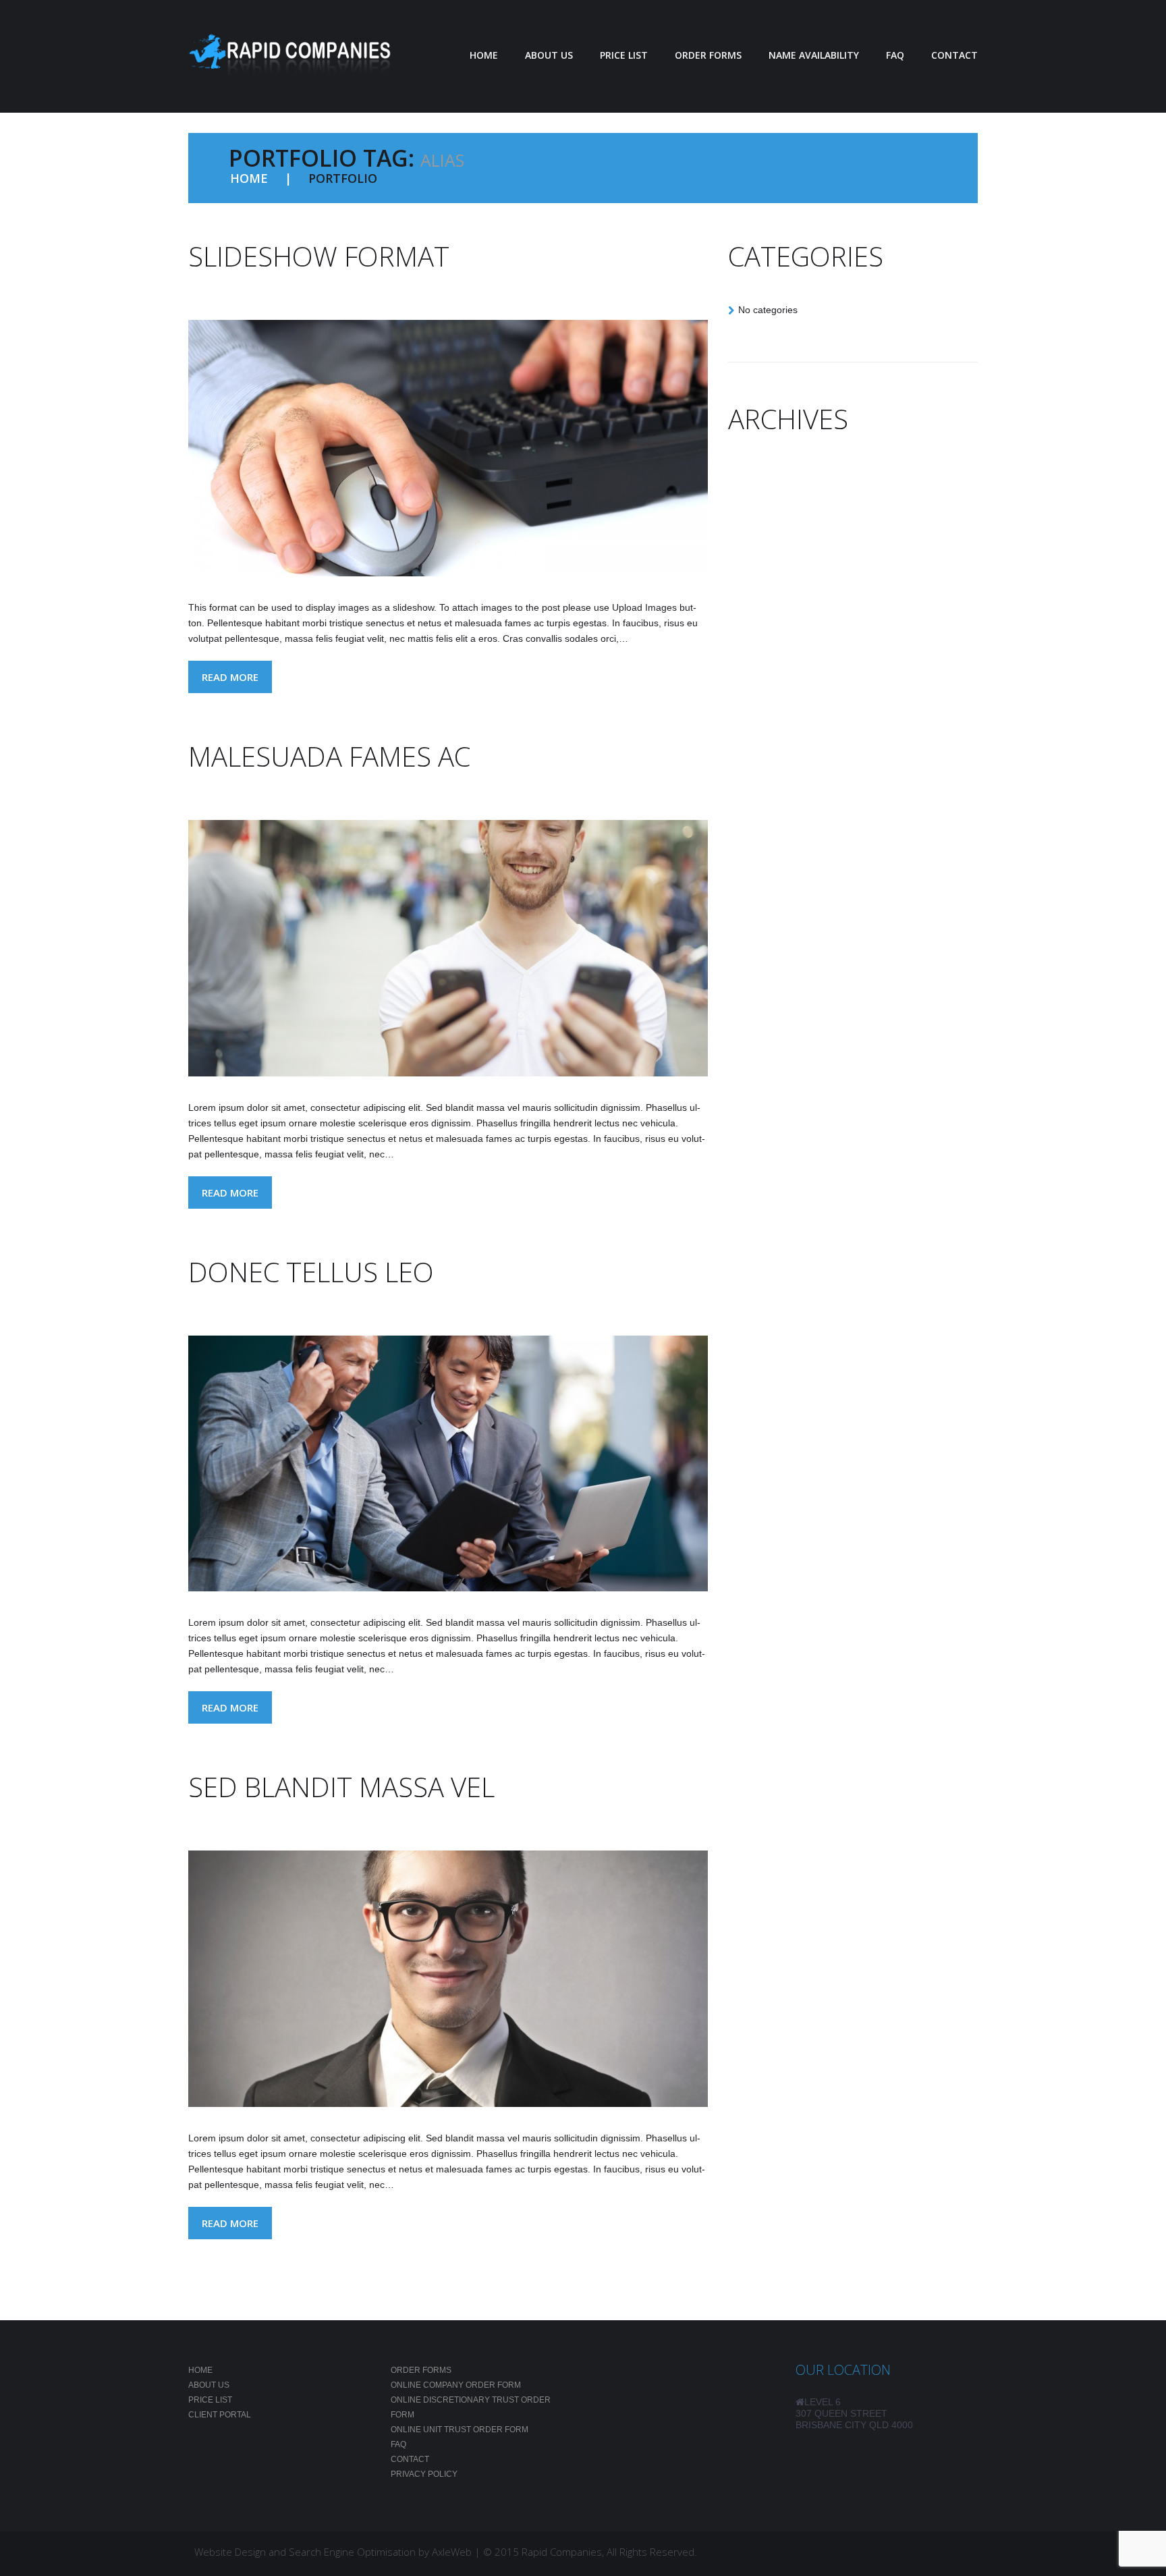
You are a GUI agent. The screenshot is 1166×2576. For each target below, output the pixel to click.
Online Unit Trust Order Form (460, 2430)
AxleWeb (452, 2552)
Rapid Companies (562, 2552)
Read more (230, 677)
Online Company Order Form (456, 2385)
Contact (954, 55)
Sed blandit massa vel (341, 1787)
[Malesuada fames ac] (448, 948)
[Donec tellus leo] (448, 1464)
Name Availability (814, 55)
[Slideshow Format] (448, 448)
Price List (210, 2400)
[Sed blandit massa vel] (448, 1979)
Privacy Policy (424, 2474)
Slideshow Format (319, 256)
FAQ (895, 55)
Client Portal (220, 2415)
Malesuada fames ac (329, 756)
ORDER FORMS (708, 55)
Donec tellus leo (311, 1272)
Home (484, 55)
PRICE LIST (624, 55)
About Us (549, 55)
